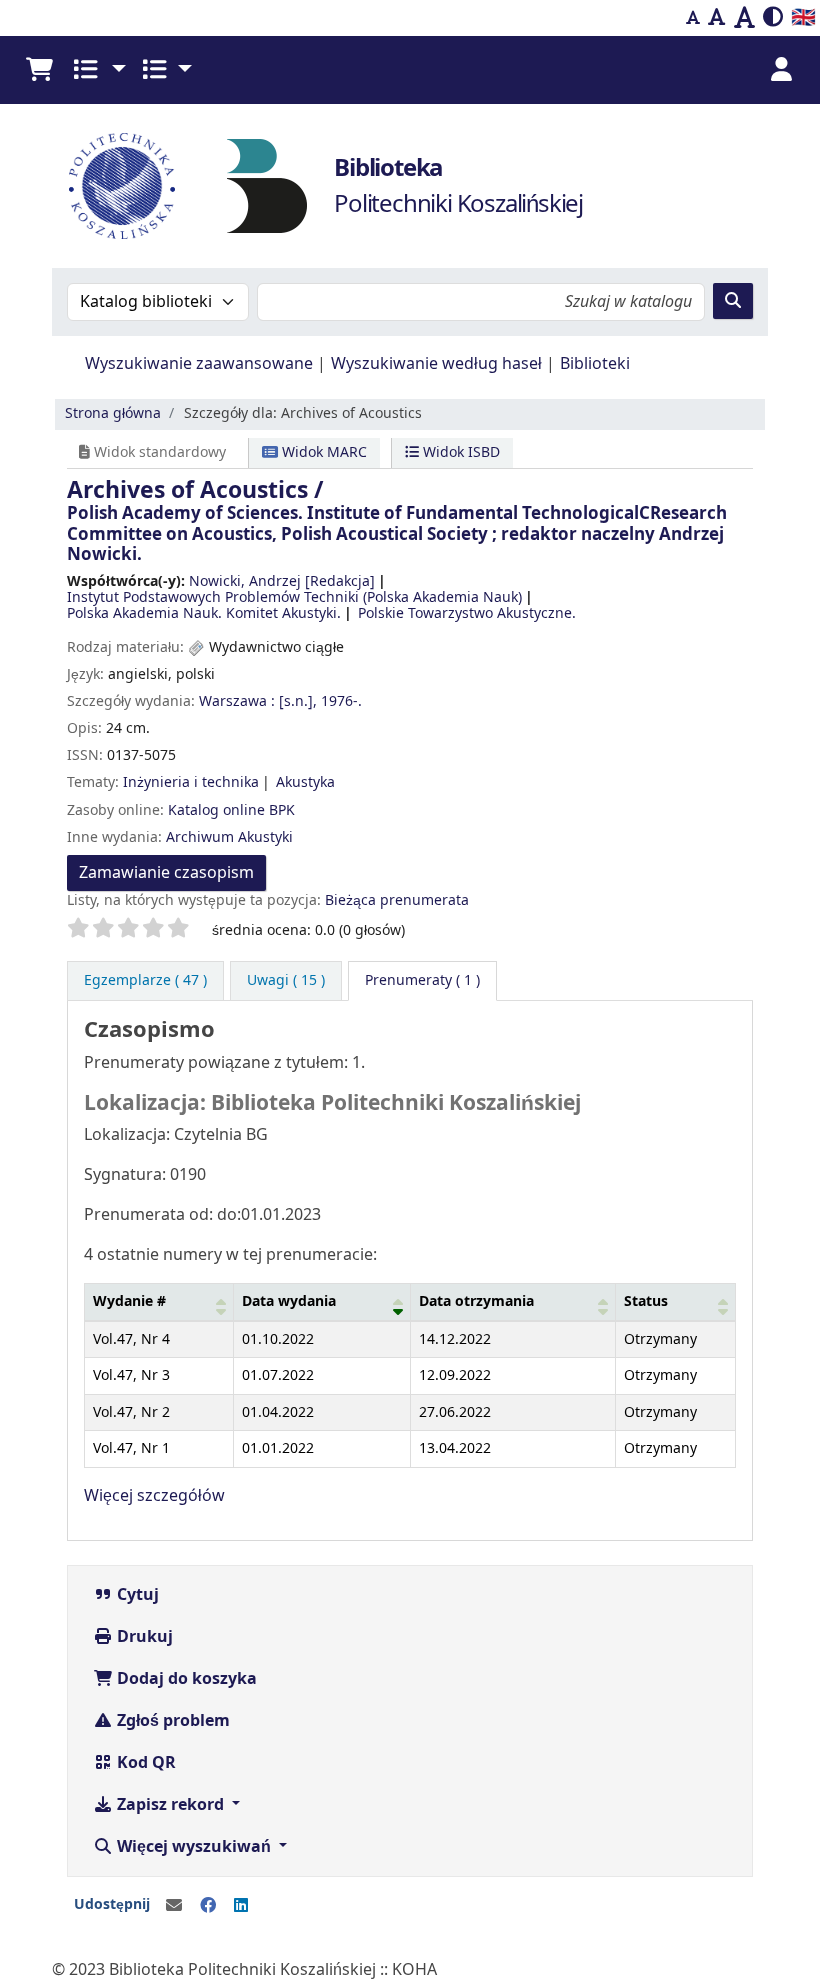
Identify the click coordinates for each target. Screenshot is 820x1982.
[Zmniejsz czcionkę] (693, 18)
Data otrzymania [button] (476, 1301)
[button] (39, 70)
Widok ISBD (459, 452)
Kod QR (144, 1763)
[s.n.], (298, 701)
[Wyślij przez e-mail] (174, 1906)
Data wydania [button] (289, 1301)
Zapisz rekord (170, 1805)
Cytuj (136, 1595)
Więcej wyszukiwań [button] (194, 1847)
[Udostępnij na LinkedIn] (241, 1906)
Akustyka (305, 782)
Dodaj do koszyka (185, 1679)
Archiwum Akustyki (229, 837)
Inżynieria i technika (191, 782)
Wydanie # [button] (129, 1301)
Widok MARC (322, 452)
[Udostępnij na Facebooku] (208, 1906)
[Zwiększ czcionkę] (744, 18)
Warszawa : (237, 701)
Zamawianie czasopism (166, 873)
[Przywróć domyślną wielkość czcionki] (717, 18)
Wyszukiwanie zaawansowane (199, 364)
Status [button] (646, 1301)
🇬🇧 (803, 17)
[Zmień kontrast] (773, 18)
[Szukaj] (733, 301)
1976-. (341, 701)
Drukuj (143, 1637)
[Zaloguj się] (781, 70)
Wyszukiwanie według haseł (436, 364)
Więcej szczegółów (154, 1496)
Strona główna (113, 413)
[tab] (286, 981)
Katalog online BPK (231, 810)
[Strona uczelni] (122, 186)
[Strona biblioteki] (267, 185)
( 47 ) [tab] (145, 980)
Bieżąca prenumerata (397, 900)
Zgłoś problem (171, 1721)
